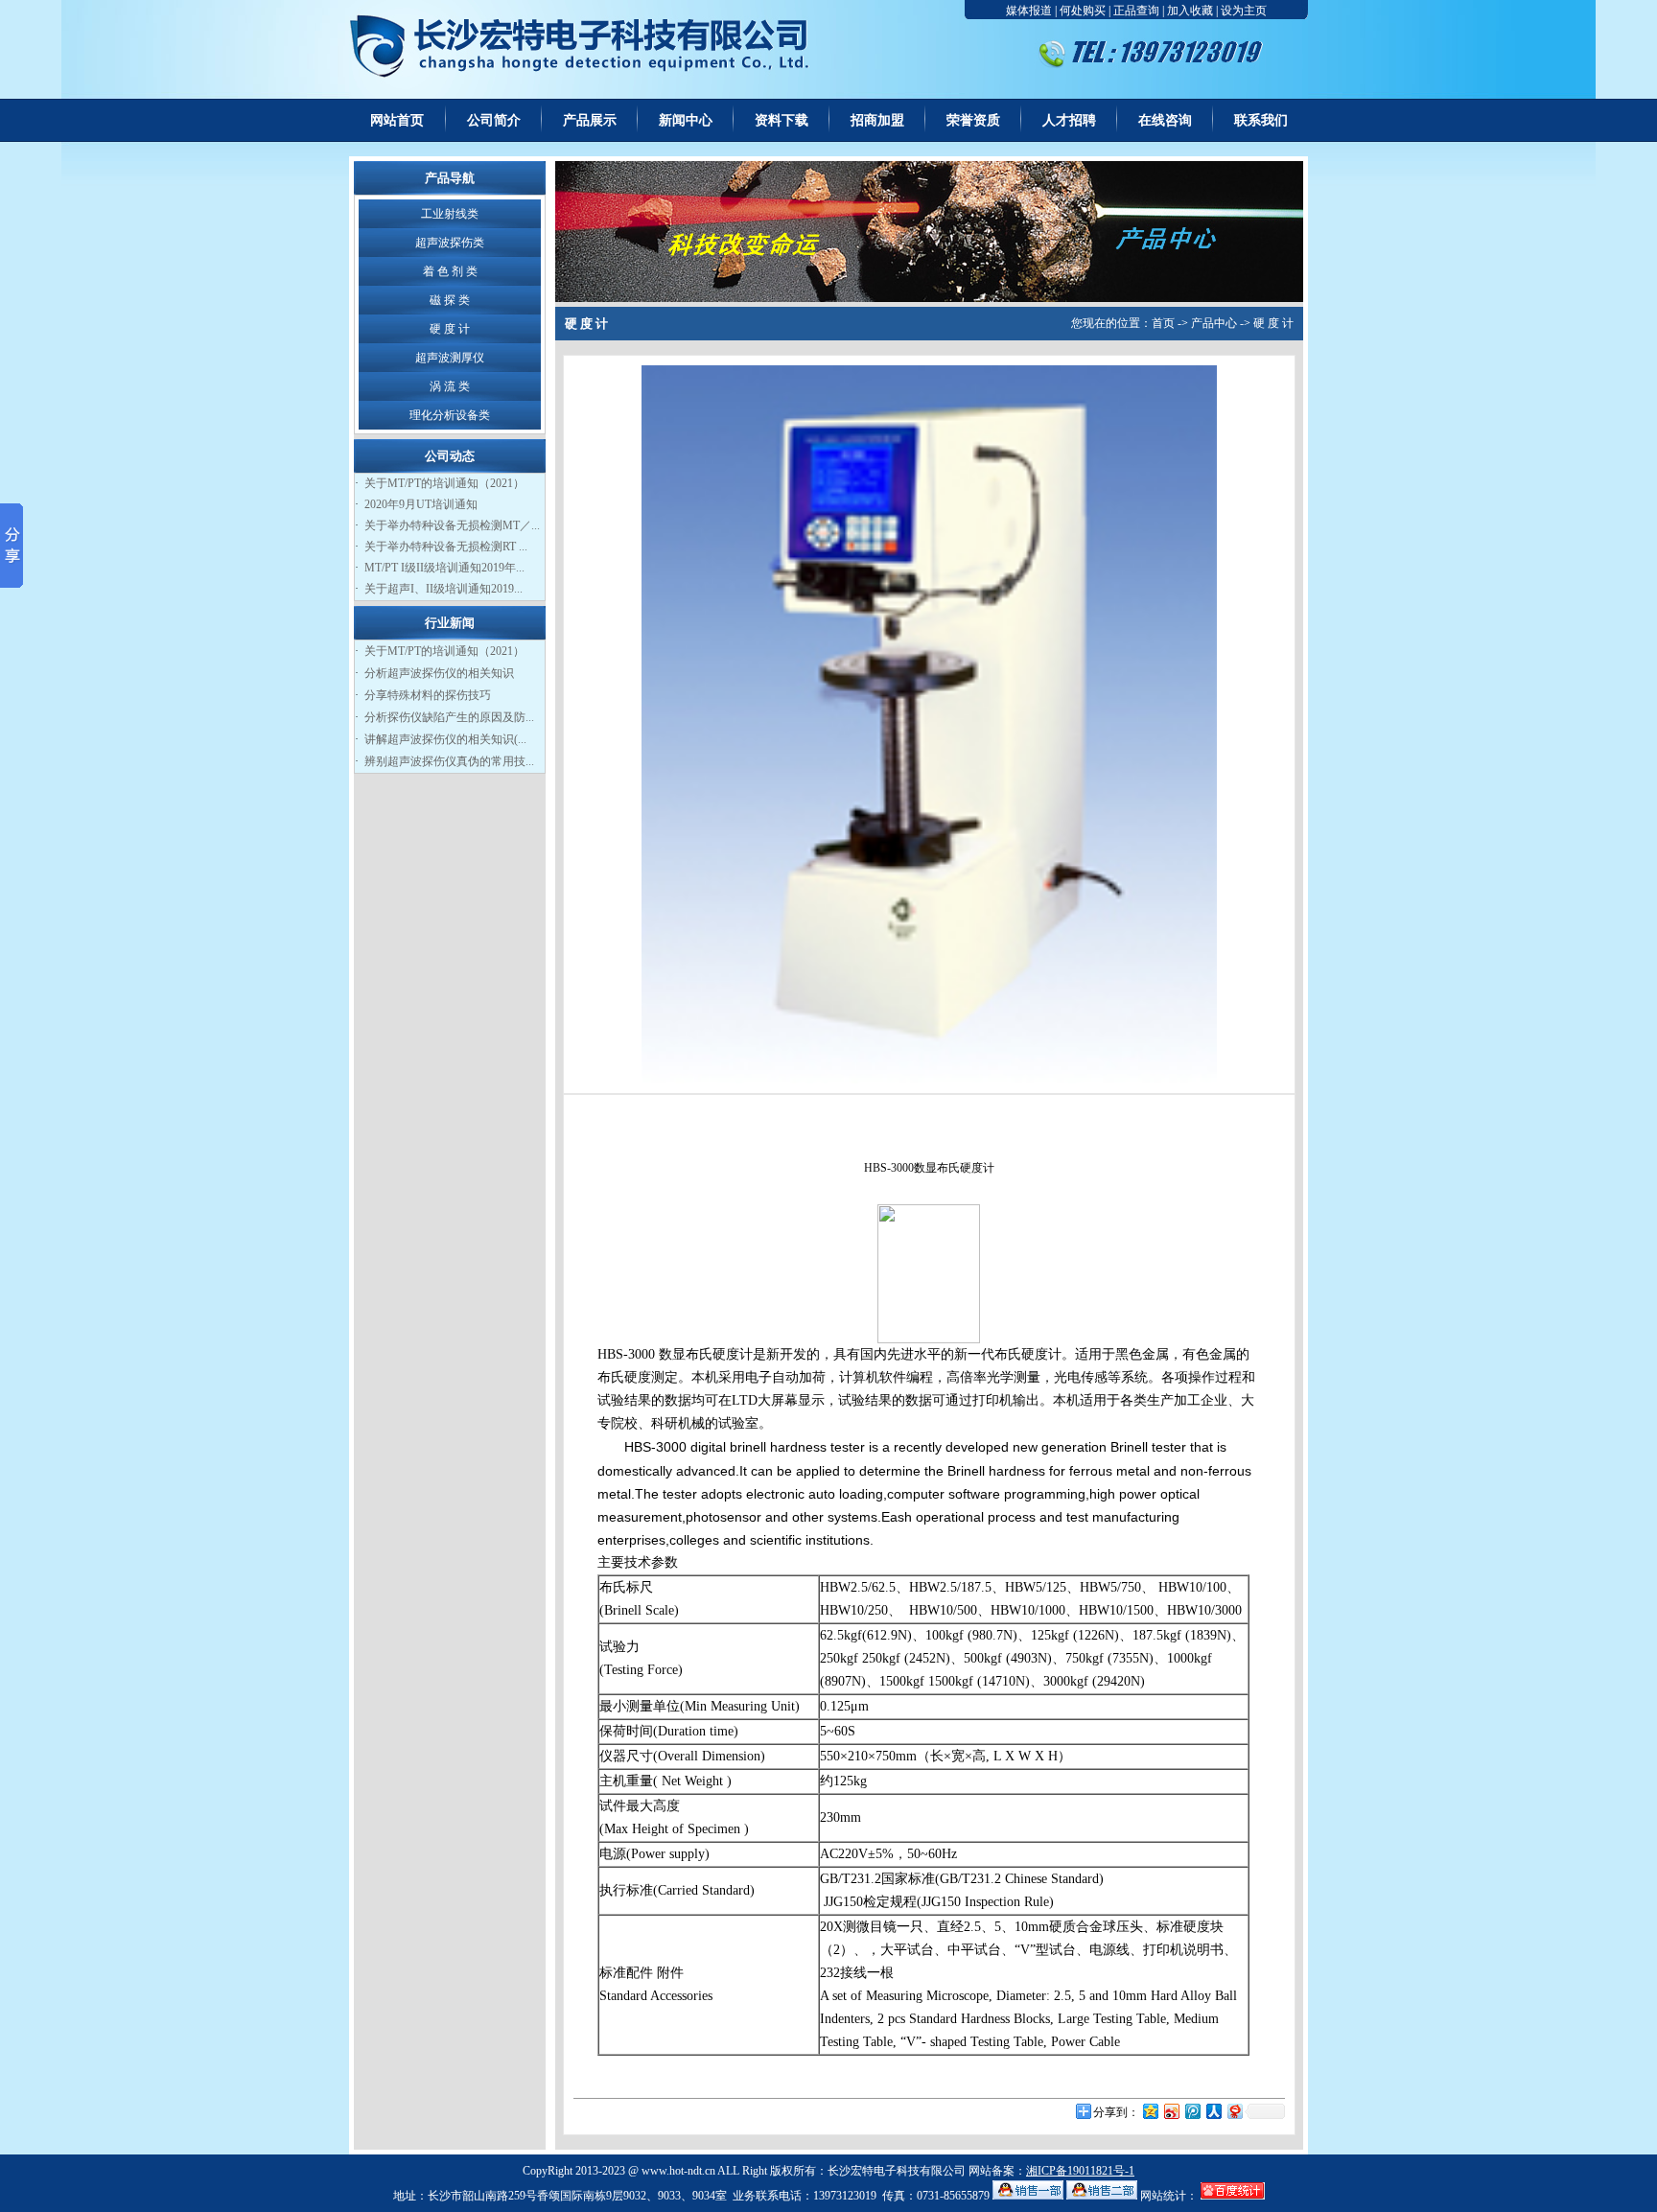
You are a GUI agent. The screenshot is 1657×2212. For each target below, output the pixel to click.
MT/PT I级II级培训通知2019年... (444, 568)
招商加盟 (877, 120)
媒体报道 (1029, 11)
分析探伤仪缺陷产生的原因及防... (449, 717)
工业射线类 (450, 214)
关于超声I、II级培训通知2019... (443, 589)
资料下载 (782, 120)
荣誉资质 (973, 120)
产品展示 (590, 120)
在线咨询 (1165, 120)
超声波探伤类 (450, 243)
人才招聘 (1069, 120)
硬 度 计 (450, 329)
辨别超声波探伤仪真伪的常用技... (449, 761)
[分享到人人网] (1213, 2111)
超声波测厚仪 (450, 358)
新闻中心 (686, 120)
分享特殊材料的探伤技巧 (428, 695)
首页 (1163, 323)
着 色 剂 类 (450, 271)
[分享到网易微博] (1234, 2111)
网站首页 (397, 120)
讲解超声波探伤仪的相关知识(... (445, 739)
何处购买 (1083, 11)
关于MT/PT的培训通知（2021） (444, 483)
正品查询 (1136, 11)
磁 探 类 (450, 300)
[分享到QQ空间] (1150, 2111)
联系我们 (1261, 120)
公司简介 (494, 120)
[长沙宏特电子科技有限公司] (591, 95)
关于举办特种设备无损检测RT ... (446, 547)
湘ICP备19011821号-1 (1080, 2171)
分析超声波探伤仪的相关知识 (439, 673)
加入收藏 (1190, 11)
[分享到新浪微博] (1171, 2111)
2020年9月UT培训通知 (421, 504)
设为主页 (1244, 11)
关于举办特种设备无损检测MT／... (452, 525)
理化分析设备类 (450, 415)
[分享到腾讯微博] (1192, 2111)
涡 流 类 (450, 386)
